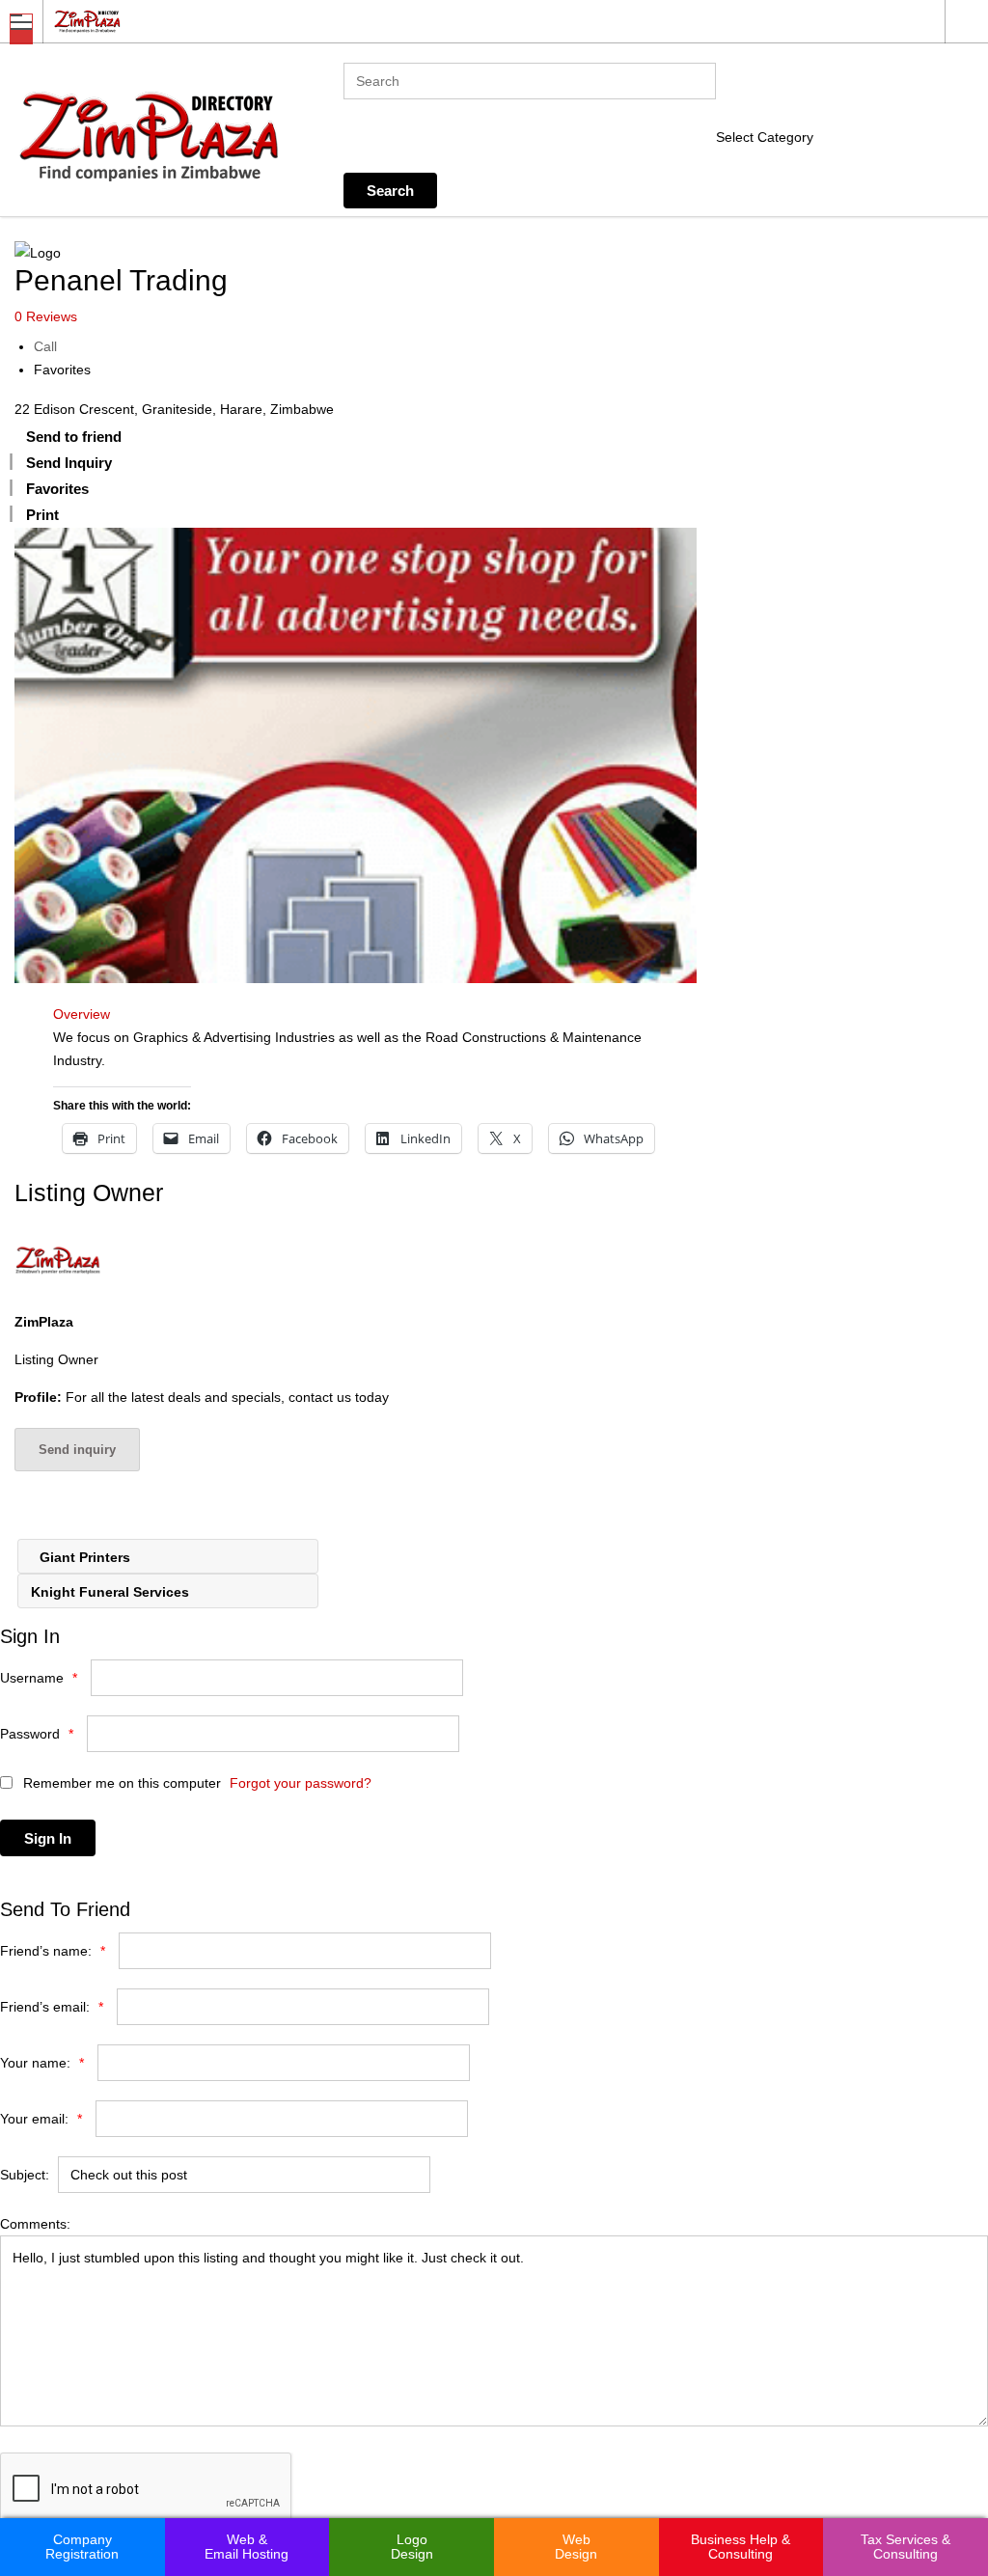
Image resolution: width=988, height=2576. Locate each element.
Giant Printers (83, 1557)
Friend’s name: (53, 1951)
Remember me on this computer (120, 1783)
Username (39, 1678)
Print (42, 515)
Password (37, 1734)
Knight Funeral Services (112, 1592)
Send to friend (74, 437)
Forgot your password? (301, 1783)
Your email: (41, 2119)
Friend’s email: (52, 2007)
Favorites (62, 370)
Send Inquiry (69, 463)
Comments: (35, 2224)
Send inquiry (77, 1450)
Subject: (25, 2175)
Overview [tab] (82, 1014)
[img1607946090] (356, 755)
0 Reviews (46, 316)
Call (45, 346)
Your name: (42, 2063)
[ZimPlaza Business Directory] (476, 21)
